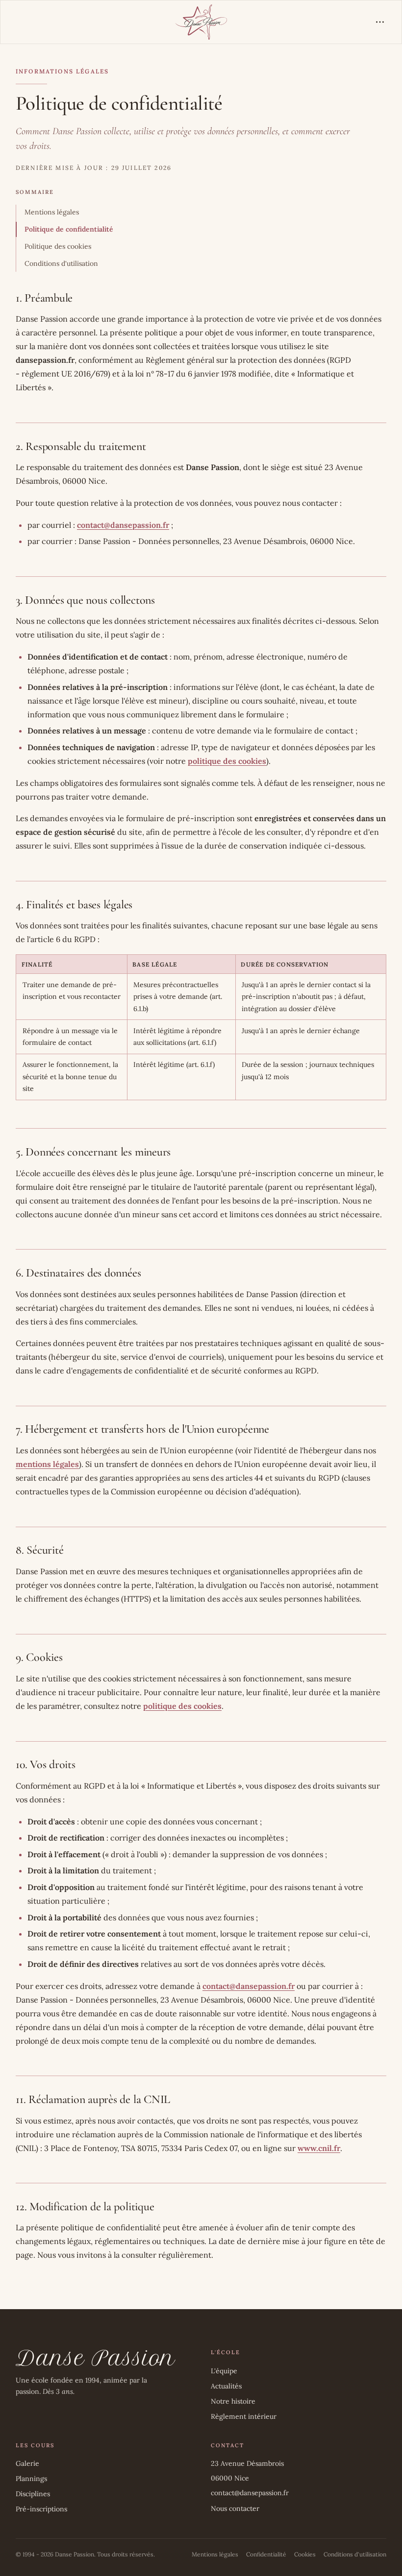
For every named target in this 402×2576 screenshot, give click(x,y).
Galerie (27, 2463)
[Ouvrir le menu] (380, 22)
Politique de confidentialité (69, 229)
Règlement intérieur (244, 2416)
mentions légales (47, 1464)
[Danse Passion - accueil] (201, 22)
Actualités (226, 2386)
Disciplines (33, 2494)
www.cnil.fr (319, 2148)
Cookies (305, 2554)
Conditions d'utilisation (61, 263)
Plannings (31, 2479)
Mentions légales (52, 212)
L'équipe (224, 2371)
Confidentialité (266, 2554)
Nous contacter (235, 2508)
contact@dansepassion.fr (123, 525)
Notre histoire (233, 2401)
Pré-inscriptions (41, 2509)
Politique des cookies (58, 246)
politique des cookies (227, 761)
